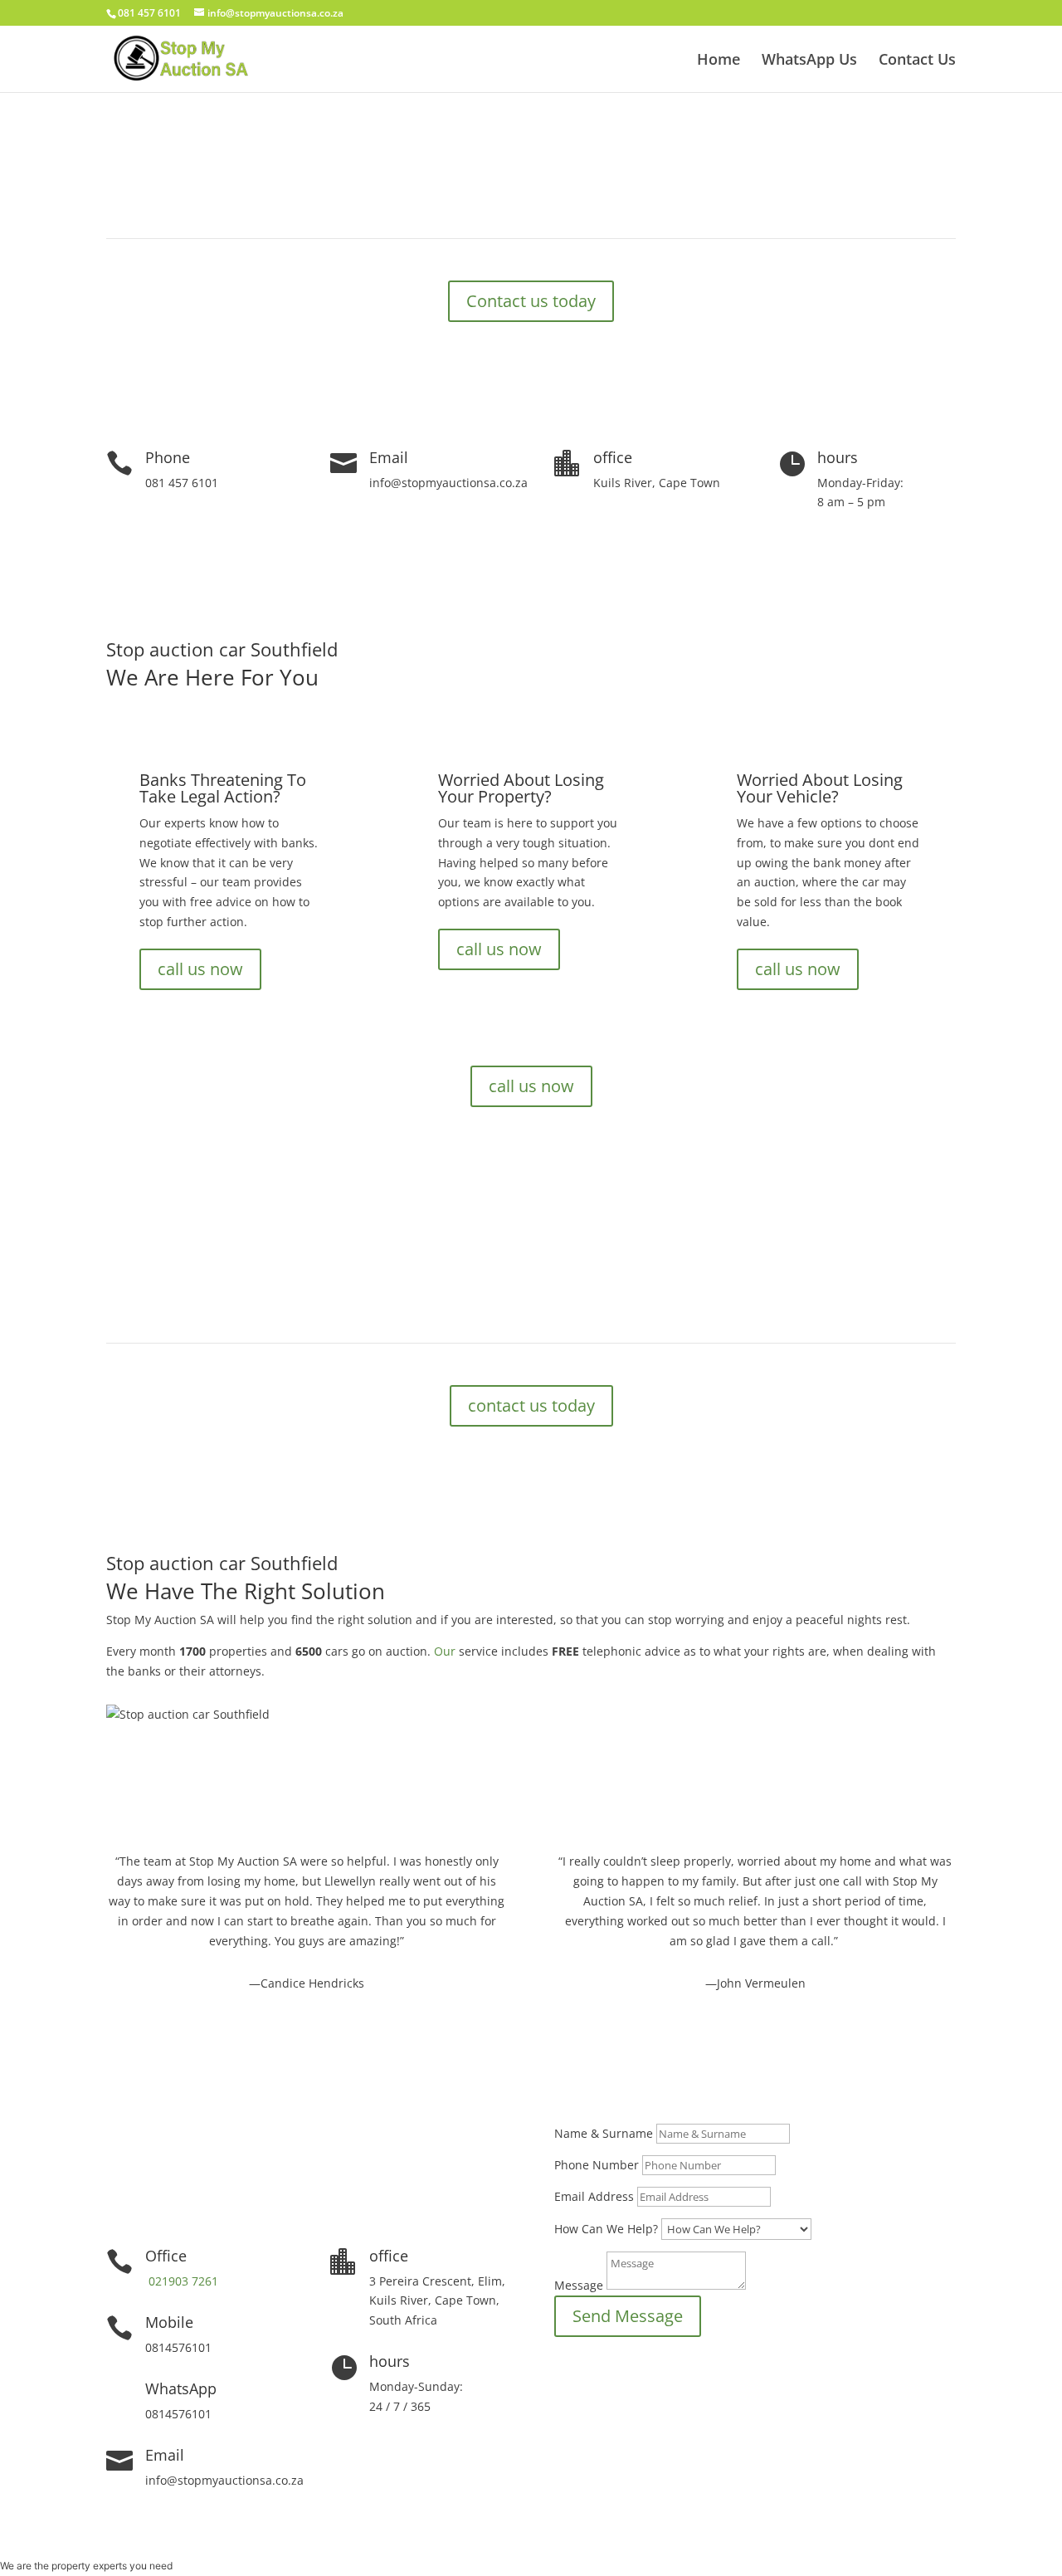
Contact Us (917, 61)
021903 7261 (182, 2281)
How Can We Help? (606, 2229)
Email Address (594, 2196)
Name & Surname (604, 2133)
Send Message (628, 2316)
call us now (200, 969)
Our (445, 1651)
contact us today (531, 1405)
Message (579, 2285)
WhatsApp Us (809, 61)
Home (719, 61)
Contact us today (531, 301)
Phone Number (597, 2165)
